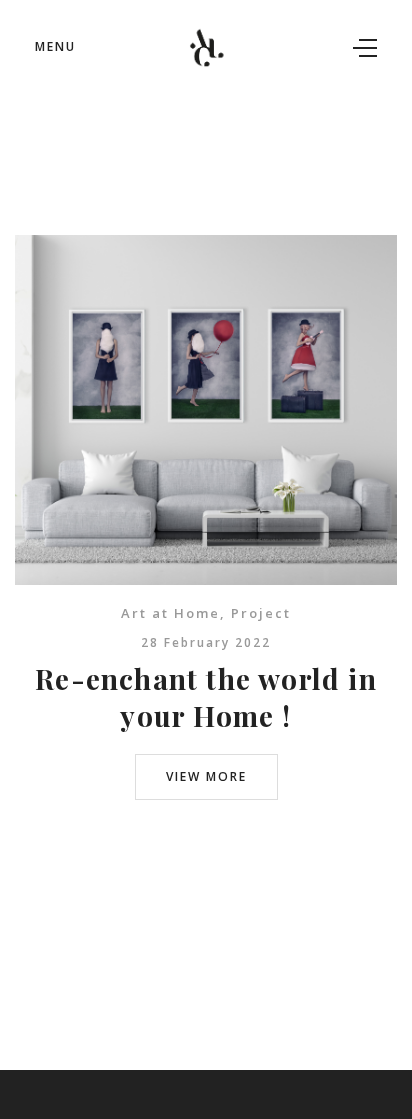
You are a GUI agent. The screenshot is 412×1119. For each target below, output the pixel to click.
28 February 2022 (206, 642)
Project (261, 613)
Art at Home (170, 613)
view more (206, 776)
